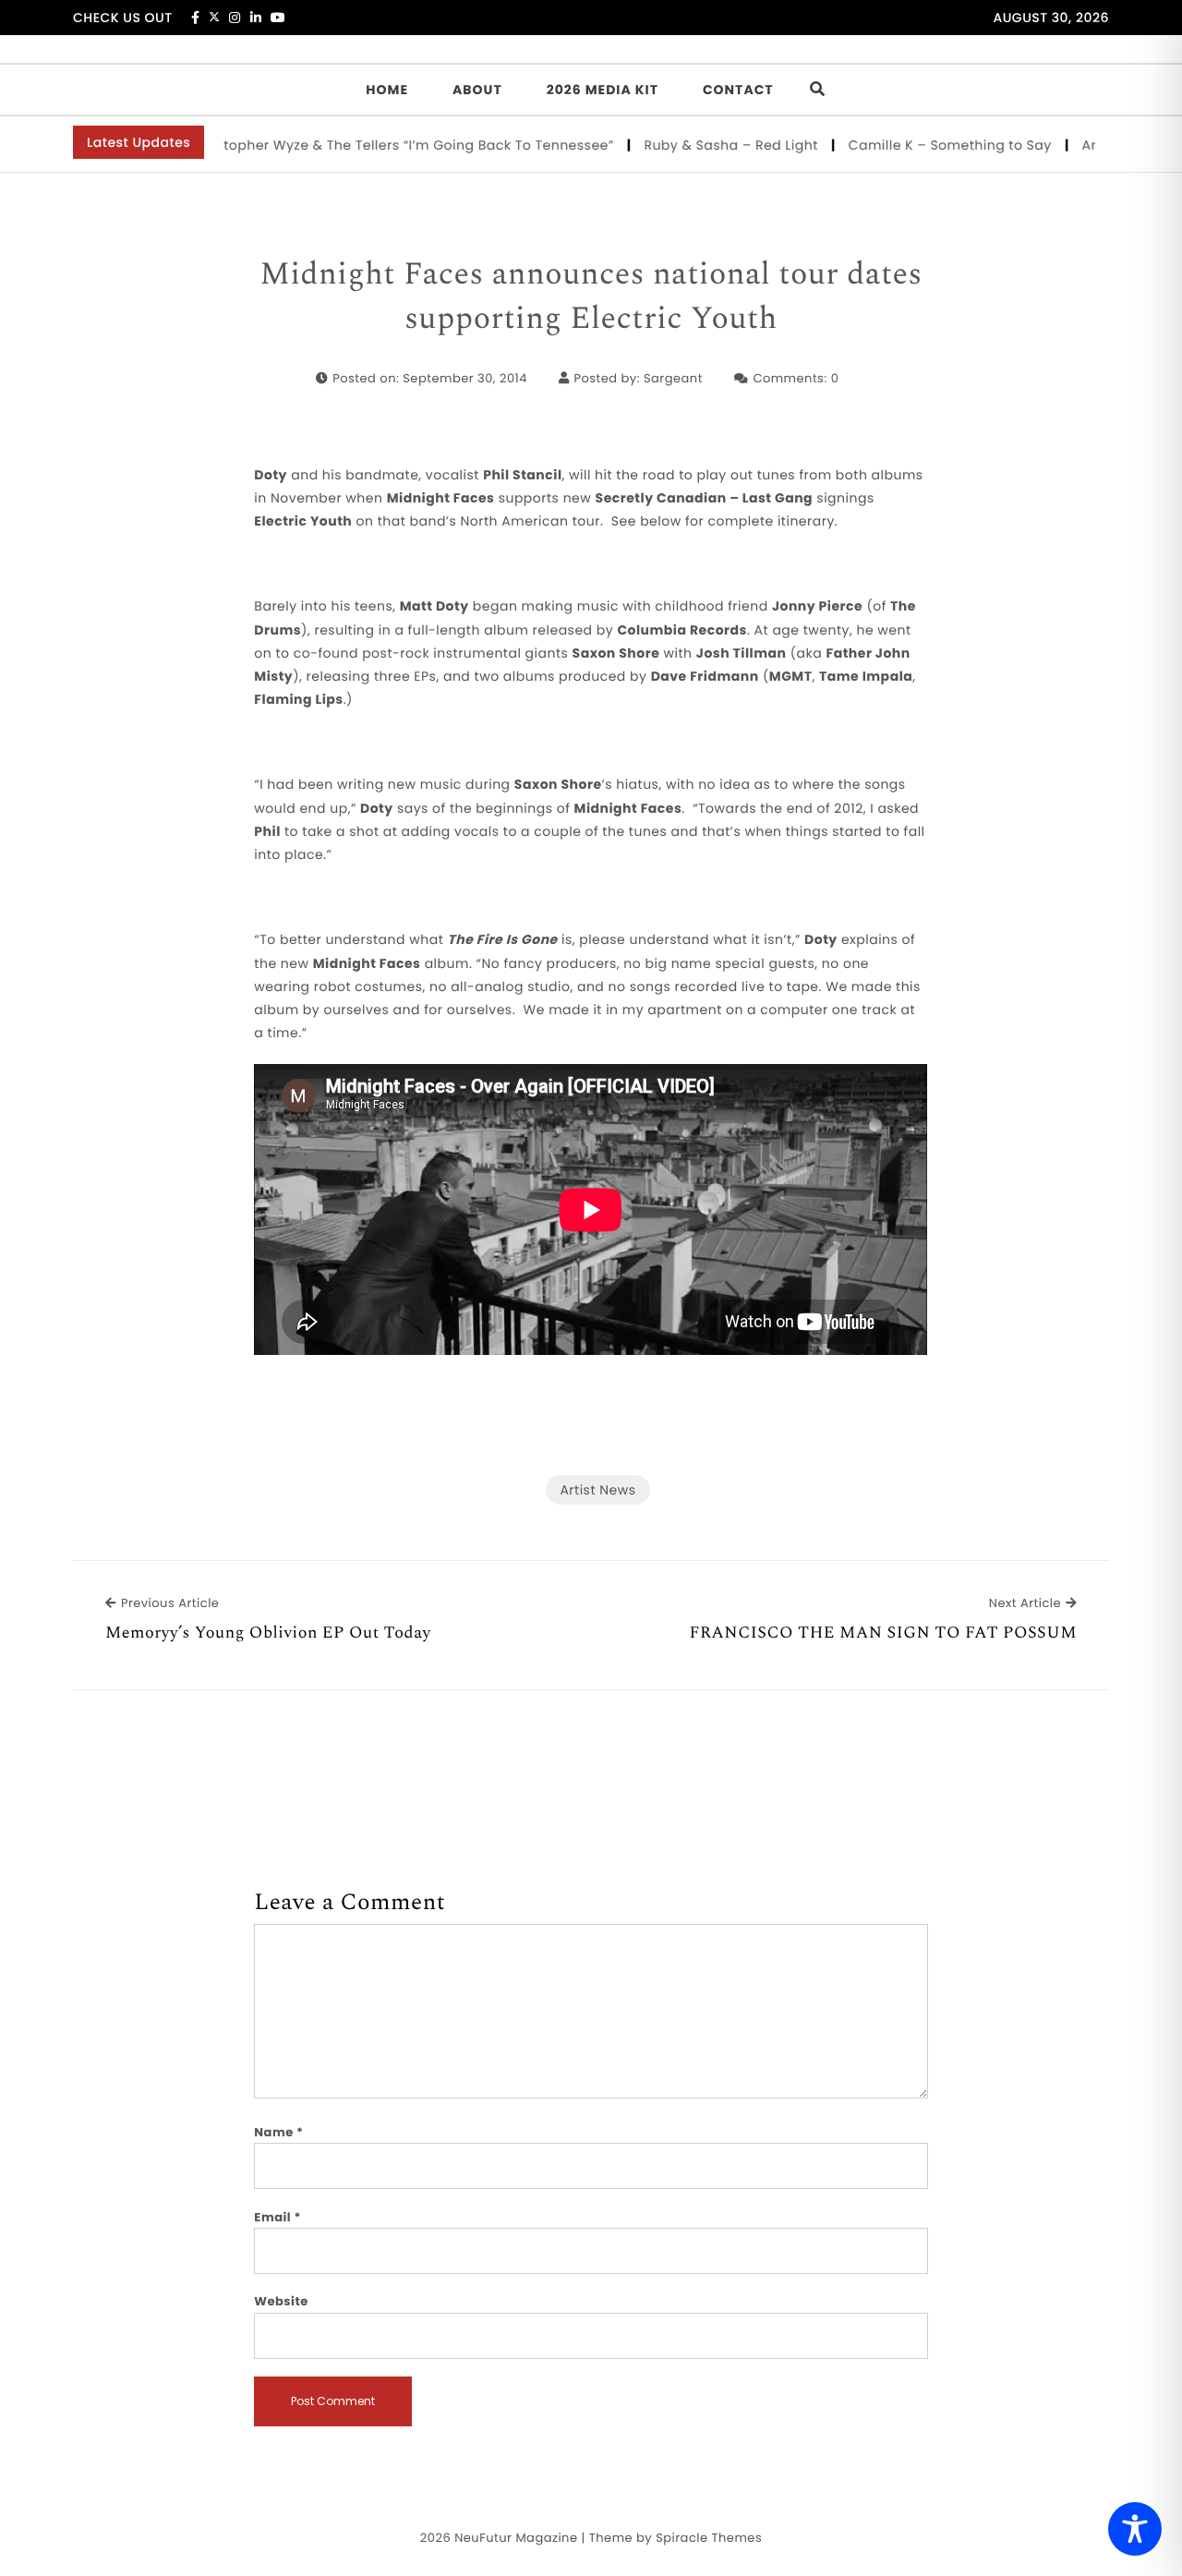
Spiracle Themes (709, 2538)
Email (277, 2217)
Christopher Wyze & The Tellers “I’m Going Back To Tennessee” (374, 145)
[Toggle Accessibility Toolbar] (1135, 2529)
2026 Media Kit (603, 90)
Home (387, 90)
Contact (738, 90)
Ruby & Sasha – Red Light (704, 145)
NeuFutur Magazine (516, 2538)
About (477, 90)
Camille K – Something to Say (923, 145)
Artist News (597, 1490)
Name (278, 2132)
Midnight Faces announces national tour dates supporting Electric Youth (591, 297)
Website (281, 2301)
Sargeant (673, 378)
